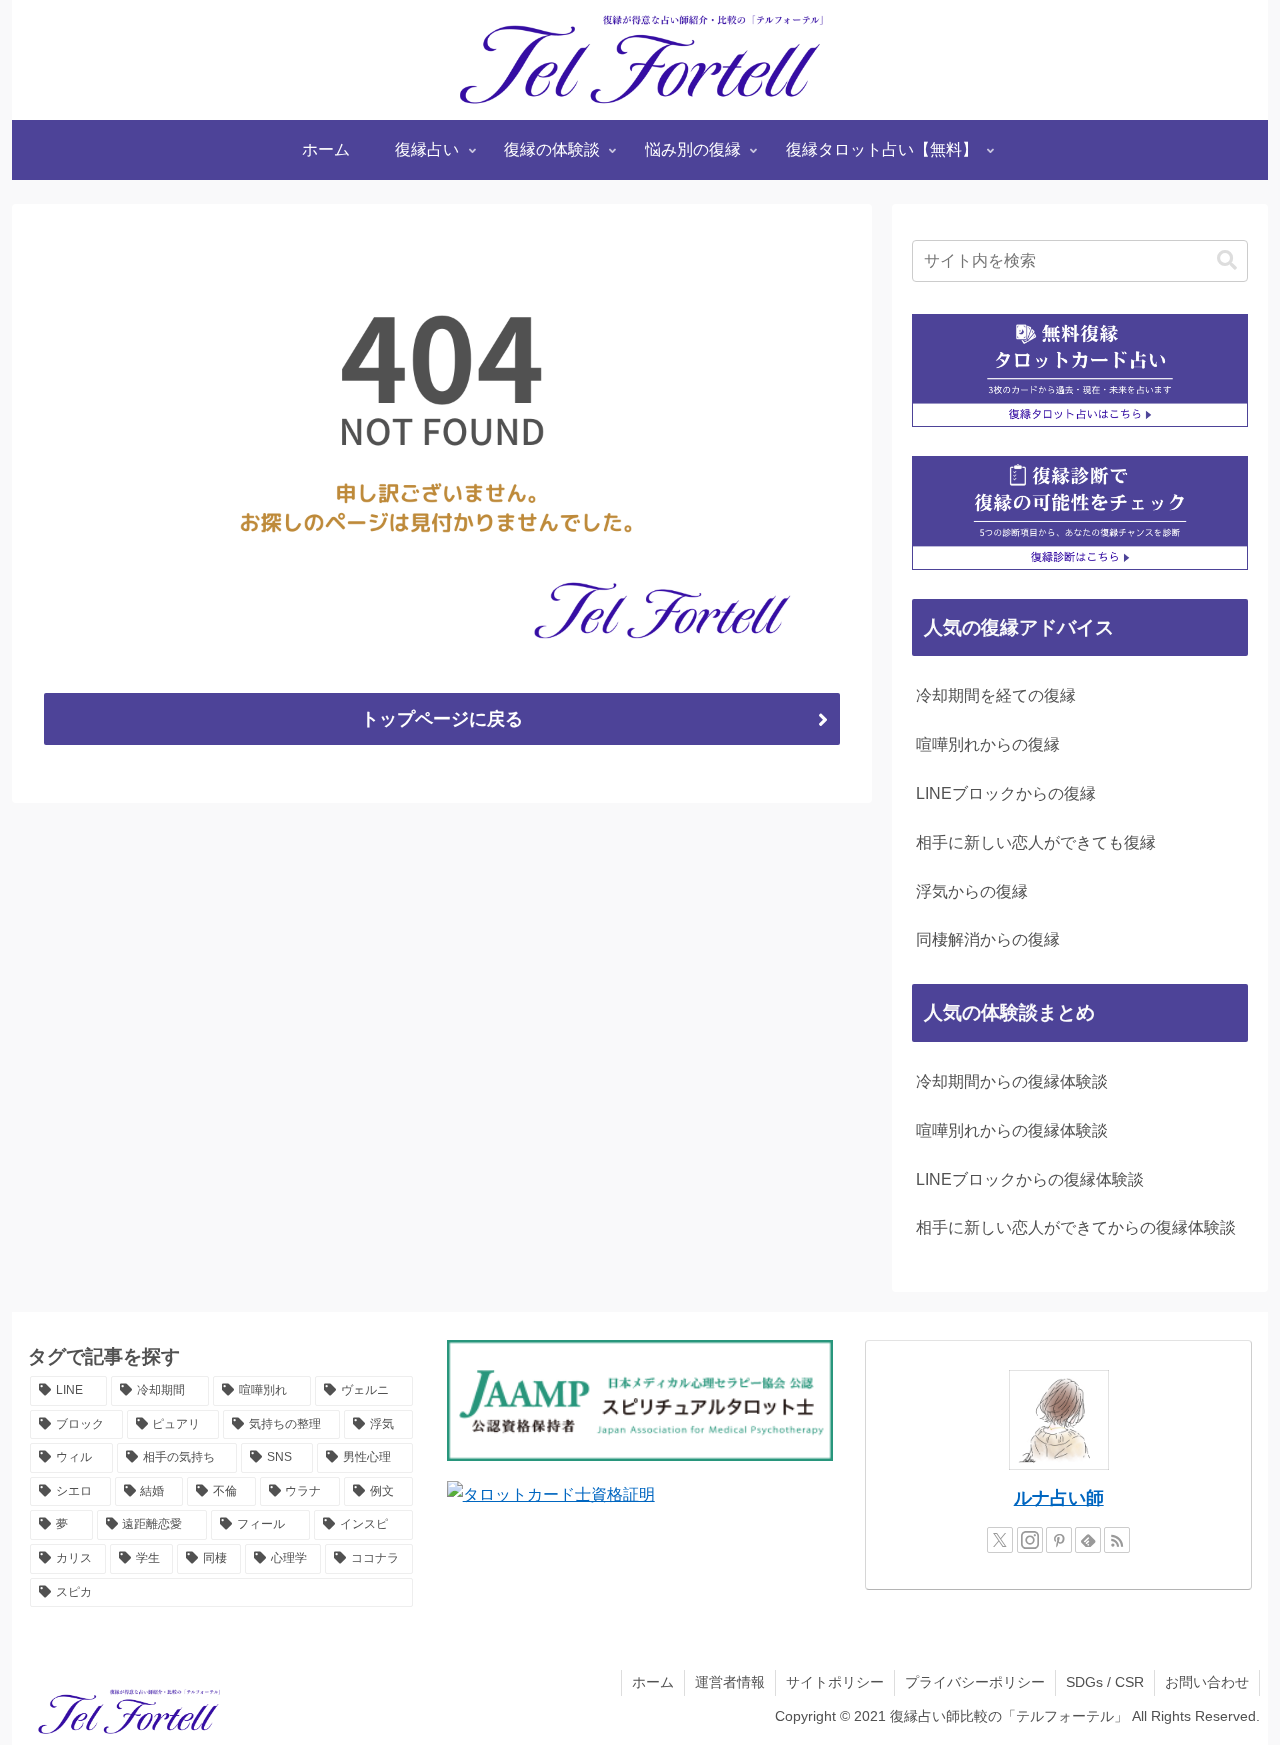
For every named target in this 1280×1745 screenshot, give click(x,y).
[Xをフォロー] (1000, 1540)
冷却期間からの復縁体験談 (1012, 1081)
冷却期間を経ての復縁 (996, 695)
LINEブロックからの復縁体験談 (1030, 1179)
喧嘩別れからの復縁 (988, 744)
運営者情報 (730, 1682)
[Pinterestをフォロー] (1059, 1540)
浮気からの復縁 (972, 891)
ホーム (653, 1682)
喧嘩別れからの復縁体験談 (1012, 1130)
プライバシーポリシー (975, 1682)
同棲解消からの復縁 (988, 939)
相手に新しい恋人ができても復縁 (1036, 842)
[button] (1227, 260)
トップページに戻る (442, 719)
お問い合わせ (1207, 1682)
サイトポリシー (835, 1682)
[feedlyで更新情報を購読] (1088, 1540)
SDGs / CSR (1105, 1682)
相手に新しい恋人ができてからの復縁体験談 (1076, 1227)
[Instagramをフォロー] (1030, 1540)
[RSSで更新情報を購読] (1117, 1540)
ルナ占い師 (1059, 1498)
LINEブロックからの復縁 (1006, 793)
